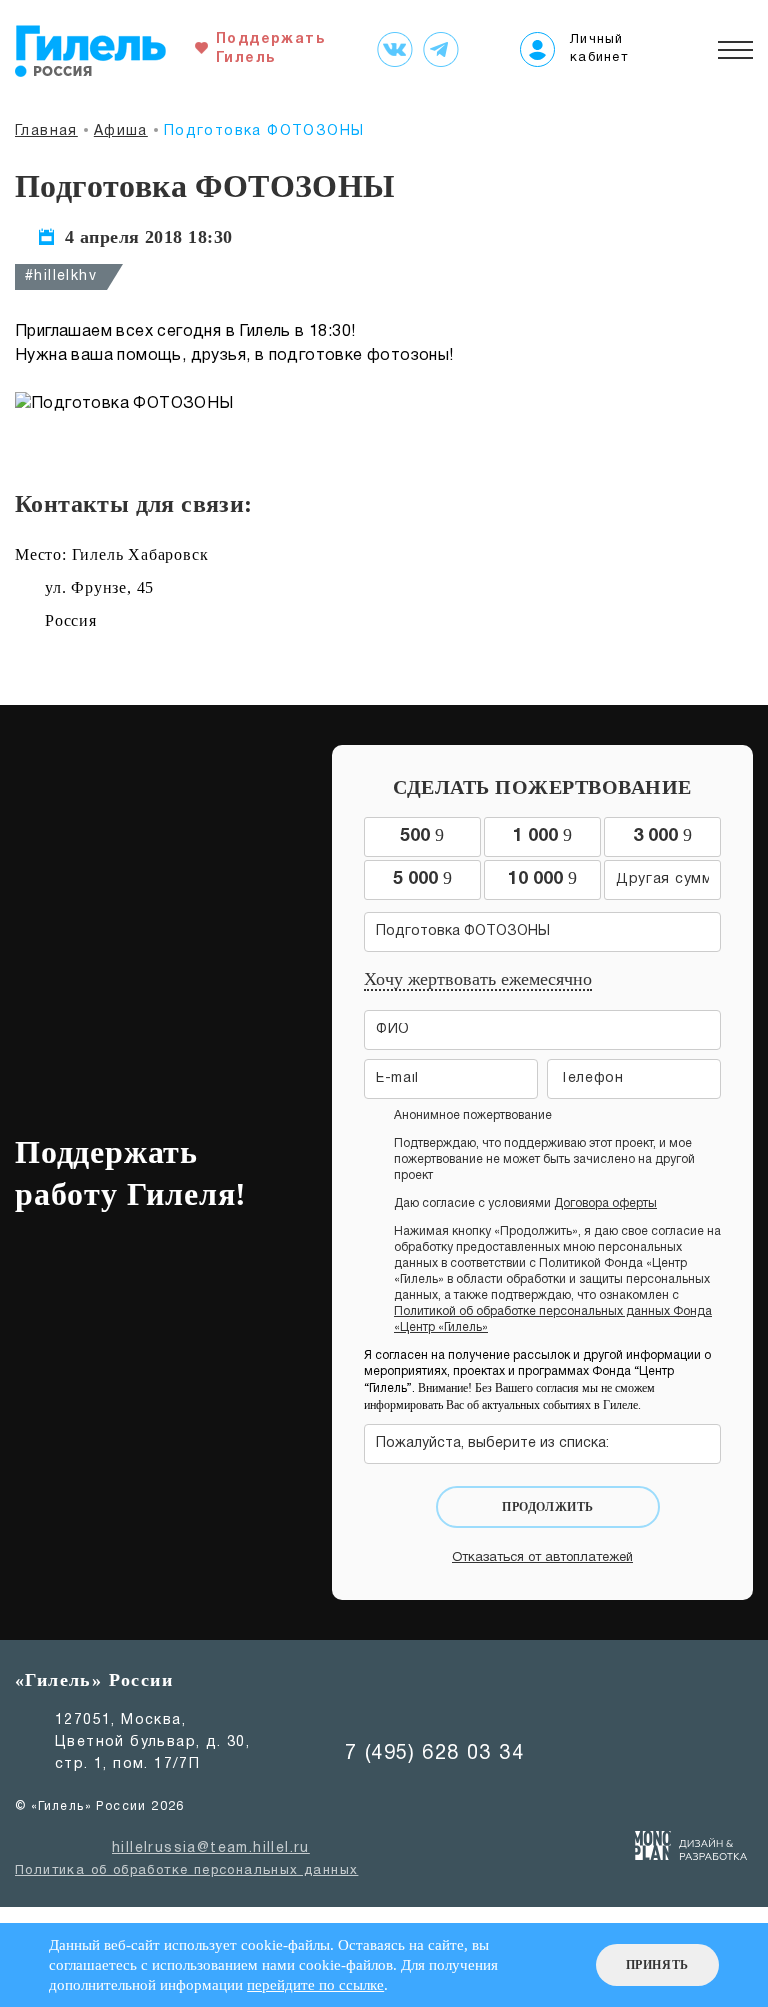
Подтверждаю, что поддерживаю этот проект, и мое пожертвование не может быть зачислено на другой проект (544, 1159)
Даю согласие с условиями (525, 1203)
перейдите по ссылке (315, 1985)
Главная (46, 131)
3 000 (662, 835)
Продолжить (548, 1507)
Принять (657, 1965)
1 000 (542, 835)
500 (422, 835)
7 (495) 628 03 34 (434, 1754)
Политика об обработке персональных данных (186, 1871)
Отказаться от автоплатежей (542, 1558)
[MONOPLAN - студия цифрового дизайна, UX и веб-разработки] (691, 1850)
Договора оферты (605, 1203)
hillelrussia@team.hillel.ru (211, 1848)
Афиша (121, 131)
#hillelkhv (61, 276)
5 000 (422, 878)
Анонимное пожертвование (473, 1115)
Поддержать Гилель (266, 49)
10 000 (542, 878)
